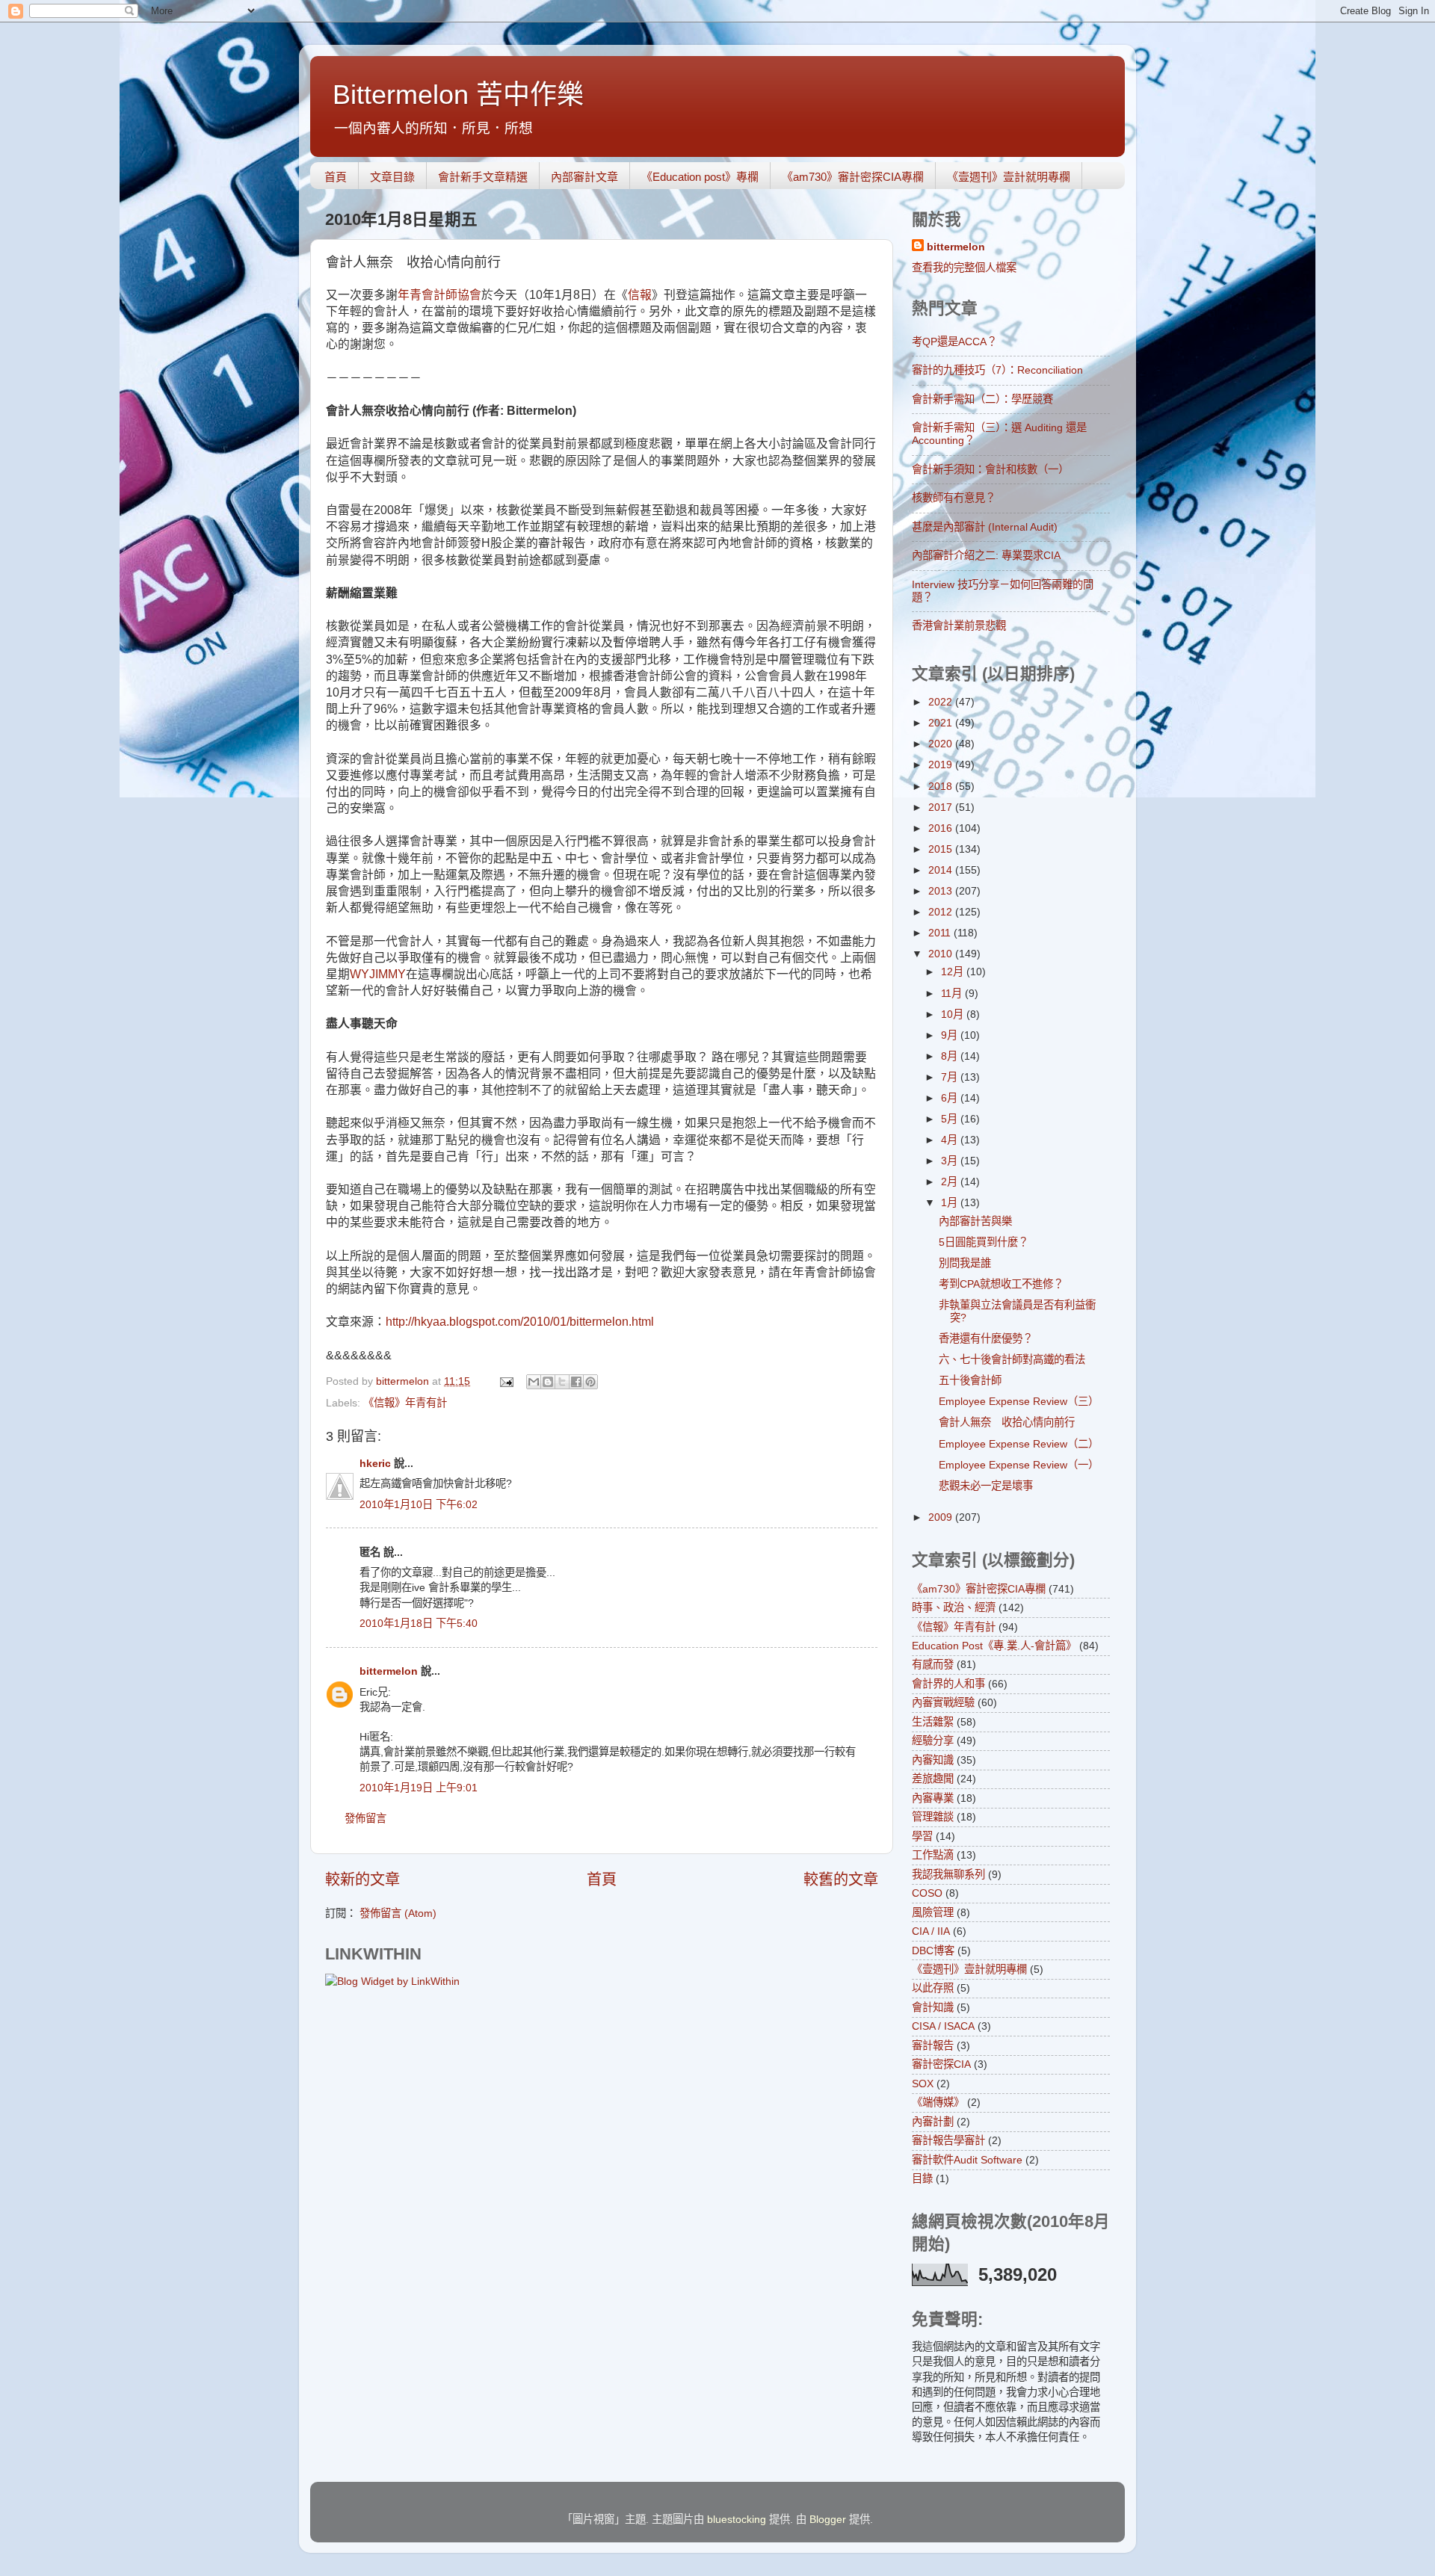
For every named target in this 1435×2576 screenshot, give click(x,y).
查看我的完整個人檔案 (964, 268)
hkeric (375, 1463)
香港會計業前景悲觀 (959, 626)
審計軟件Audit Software (967, 2160)
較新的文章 (362, 1880)
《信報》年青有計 (405, 1403)
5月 (951, 1119)
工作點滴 (933, 1855)
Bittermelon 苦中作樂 (458, 95)
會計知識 (933, 2007)
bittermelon (389, 1671)
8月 (951, 1056)
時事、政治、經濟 (954, 1607)
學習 (922, 1836)
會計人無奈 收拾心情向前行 (1007, 1422)
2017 (942, 807)
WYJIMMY (378, 974)
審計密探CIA (941, 2064)
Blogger (828, 2519)
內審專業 (933, 1798)
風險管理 (933, 1912)
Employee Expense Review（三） (1019, 1401)
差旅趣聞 (933, 1779)
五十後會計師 (970, 1380)
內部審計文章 (584, 177)
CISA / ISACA (943, 2026)
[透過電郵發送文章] (506, 1381)
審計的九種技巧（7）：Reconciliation (997, 370)
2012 (942, 912)
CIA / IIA (931, 1931)
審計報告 (933, 2045)
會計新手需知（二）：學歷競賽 (982, 399)
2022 (942, 702)
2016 (942, 828)
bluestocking (737, 2519)
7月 (951, 1077)
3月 (951, 1161)
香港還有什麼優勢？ (986, 1338)
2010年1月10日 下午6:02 (419, 1504)
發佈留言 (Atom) (398, 1913)
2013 (942, 891)
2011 (941, 933)
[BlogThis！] (548, 1382)
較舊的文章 (841, 1880)
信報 (640, 295)
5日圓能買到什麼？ (984, 1242)
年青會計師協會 (439, 295)
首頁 (336, 177)
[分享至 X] (562, 1382)
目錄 (922, 2178)
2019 (942, 765)
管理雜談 (933, 1817)
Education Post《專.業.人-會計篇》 (994, 1646)
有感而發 (933, 1664)
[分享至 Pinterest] (590, 1382)
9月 (951, 1035)
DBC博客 (933, 1950)
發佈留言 (365, 1818)
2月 (951, 1182)
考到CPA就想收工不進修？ (1001, 1284)
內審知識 (933, 1760)
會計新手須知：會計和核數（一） (990, 469)
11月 (953, 993)
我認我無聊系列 (948, 1874)
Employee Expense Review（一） (1019, 1465)
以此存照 (933, 1988)
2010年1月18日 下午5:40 (419, 1623)
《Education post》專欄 (700, 177)
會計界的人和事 (948, 1684)
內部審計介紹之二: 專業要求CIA (986, 555)
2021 (942, 723)
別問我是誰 (965, 1263)
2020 (942, 744)
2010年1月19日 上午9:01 (419, 1788)
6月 (951, 1098)
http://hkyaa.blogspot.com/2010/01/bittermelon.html (520, 1322)
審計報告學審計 (948, 2140)
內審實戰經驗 (943, 1702)
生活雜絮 (933, 1722)
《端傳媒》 (938, 2102)
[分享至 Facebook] (576, 1382)
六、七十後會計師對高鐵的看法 (1012, 1359)
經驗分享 (933, 1741)
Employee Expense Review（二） (1019, 1444)
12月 (954, 972)
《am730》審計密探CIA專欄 (853, 177)
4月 (951, 1140)
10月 (954, 1014)
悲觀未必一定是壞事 (986, 1486)
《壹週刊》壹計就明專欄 (1009, 177)
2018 (942, 786)
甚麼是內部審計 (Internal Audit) (985, 527)
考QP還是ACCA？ (954, 342)
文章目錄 (392, 177)
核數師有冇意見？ (954, 498)
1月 (951, 1202)
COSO (927, 1893)
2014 (942, 870)
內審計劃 (933, 2122)
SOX (923, 2084)
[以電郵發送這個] (534, 1382)
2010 (942, 954)
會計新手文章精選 (483, 177)
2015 (942, 849)
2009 (942, 1517)
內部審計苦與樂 (975, 1221)
